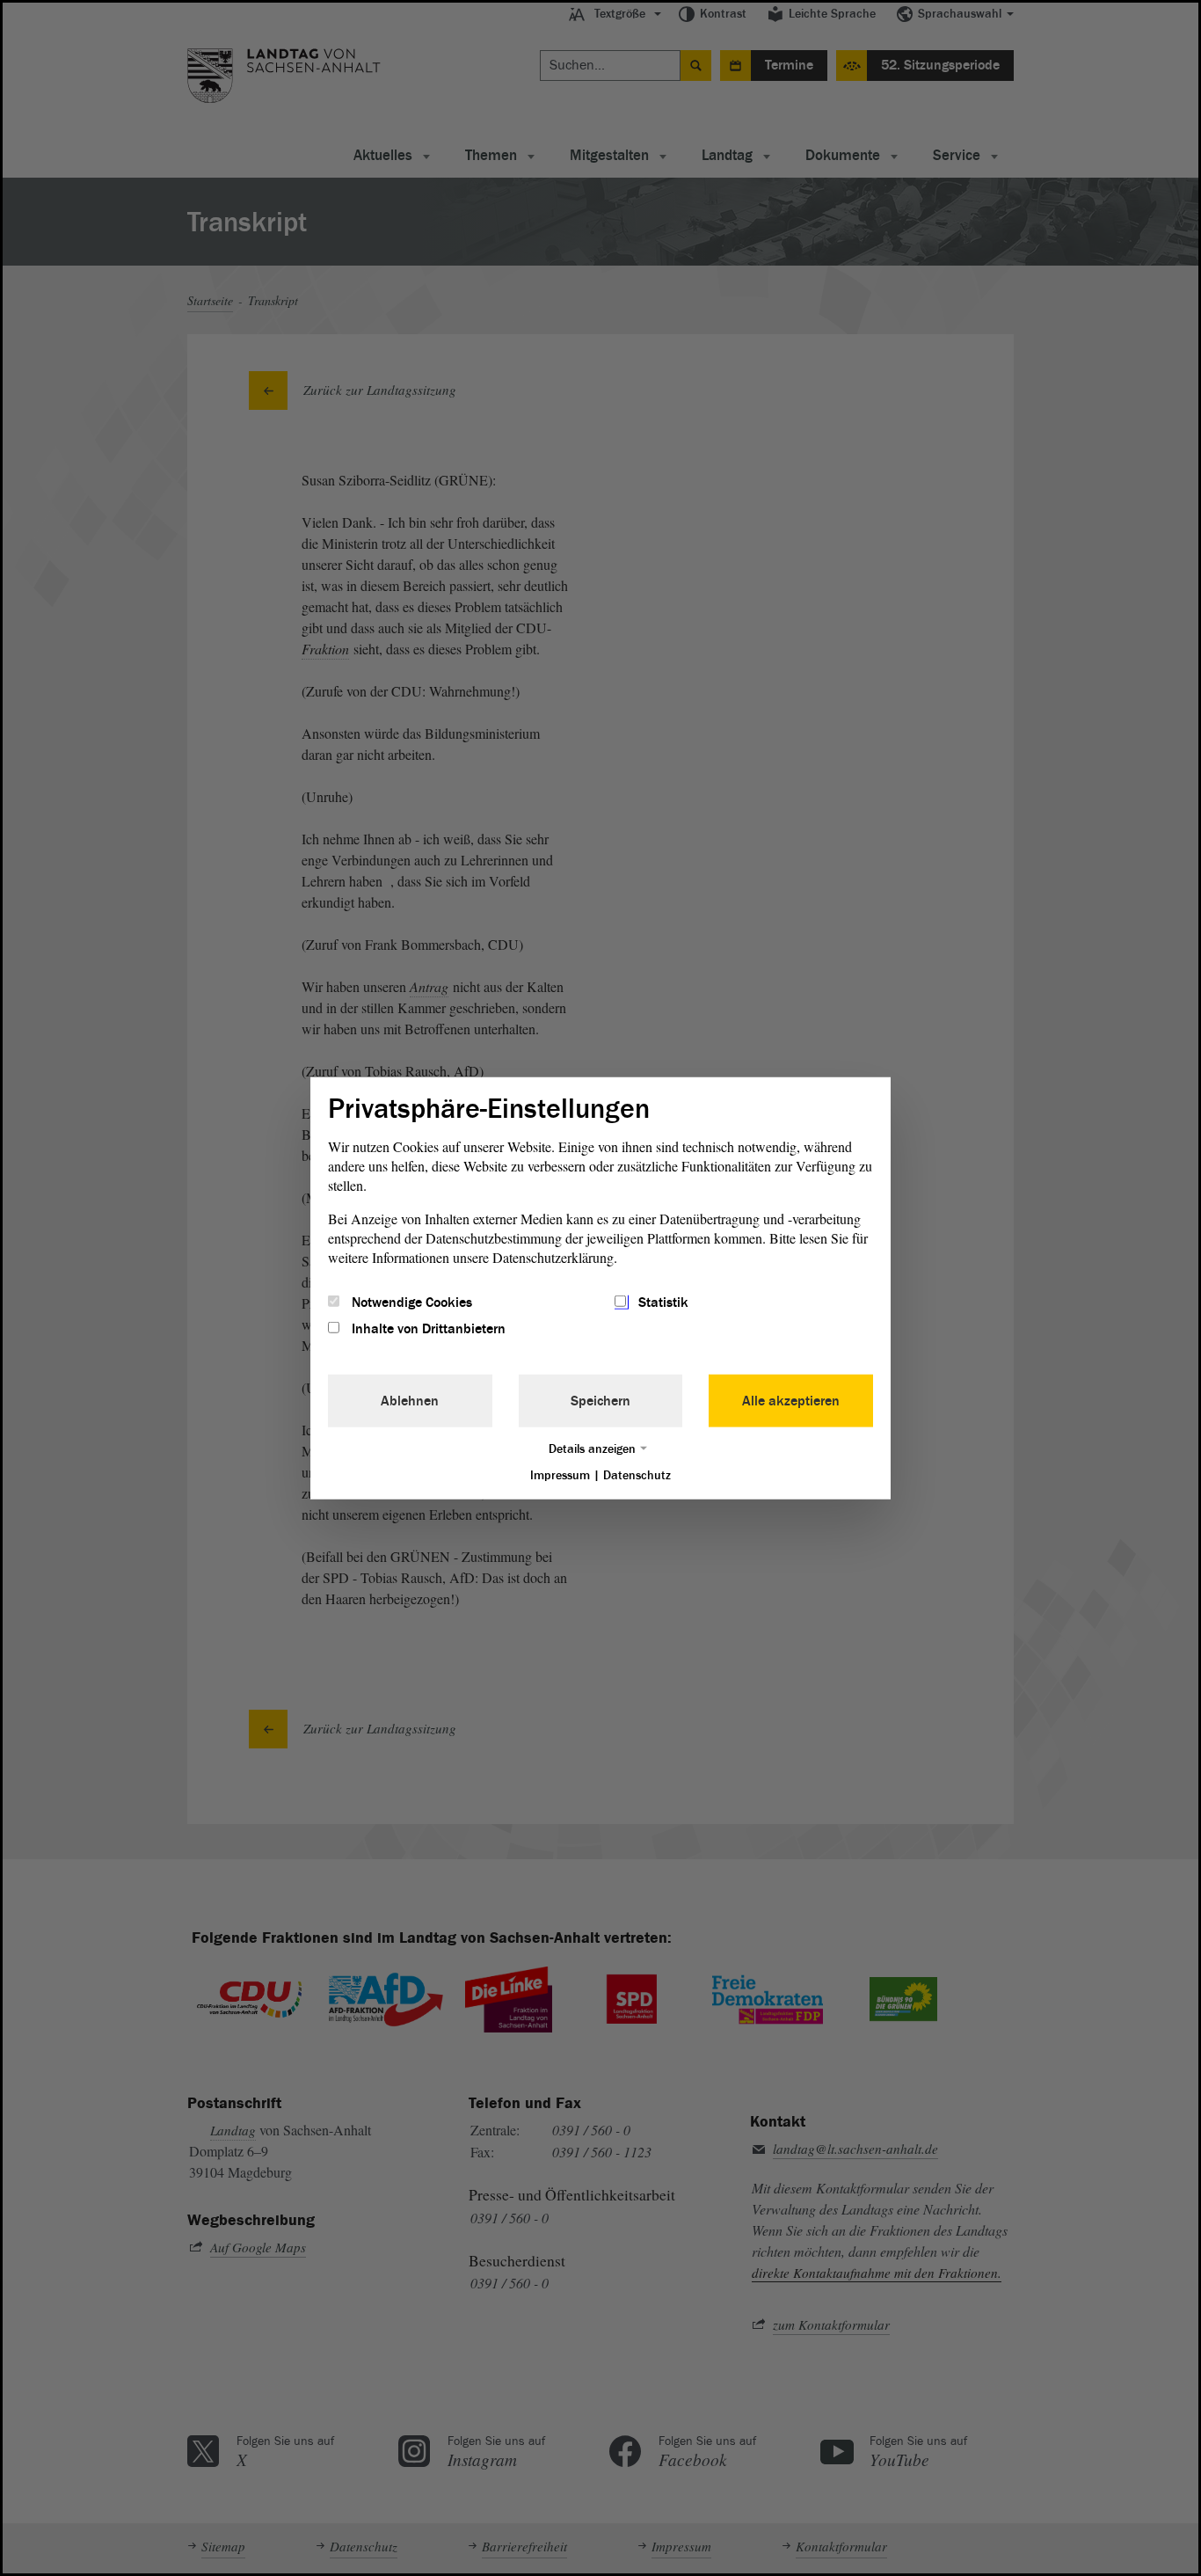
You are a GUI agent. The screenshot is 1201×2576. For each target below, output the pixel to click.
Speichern (600, 1401)
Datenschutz (637, 1475)
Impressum (560, 1475)
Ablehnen (410, 1401)
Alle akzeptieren (791, 1401)
